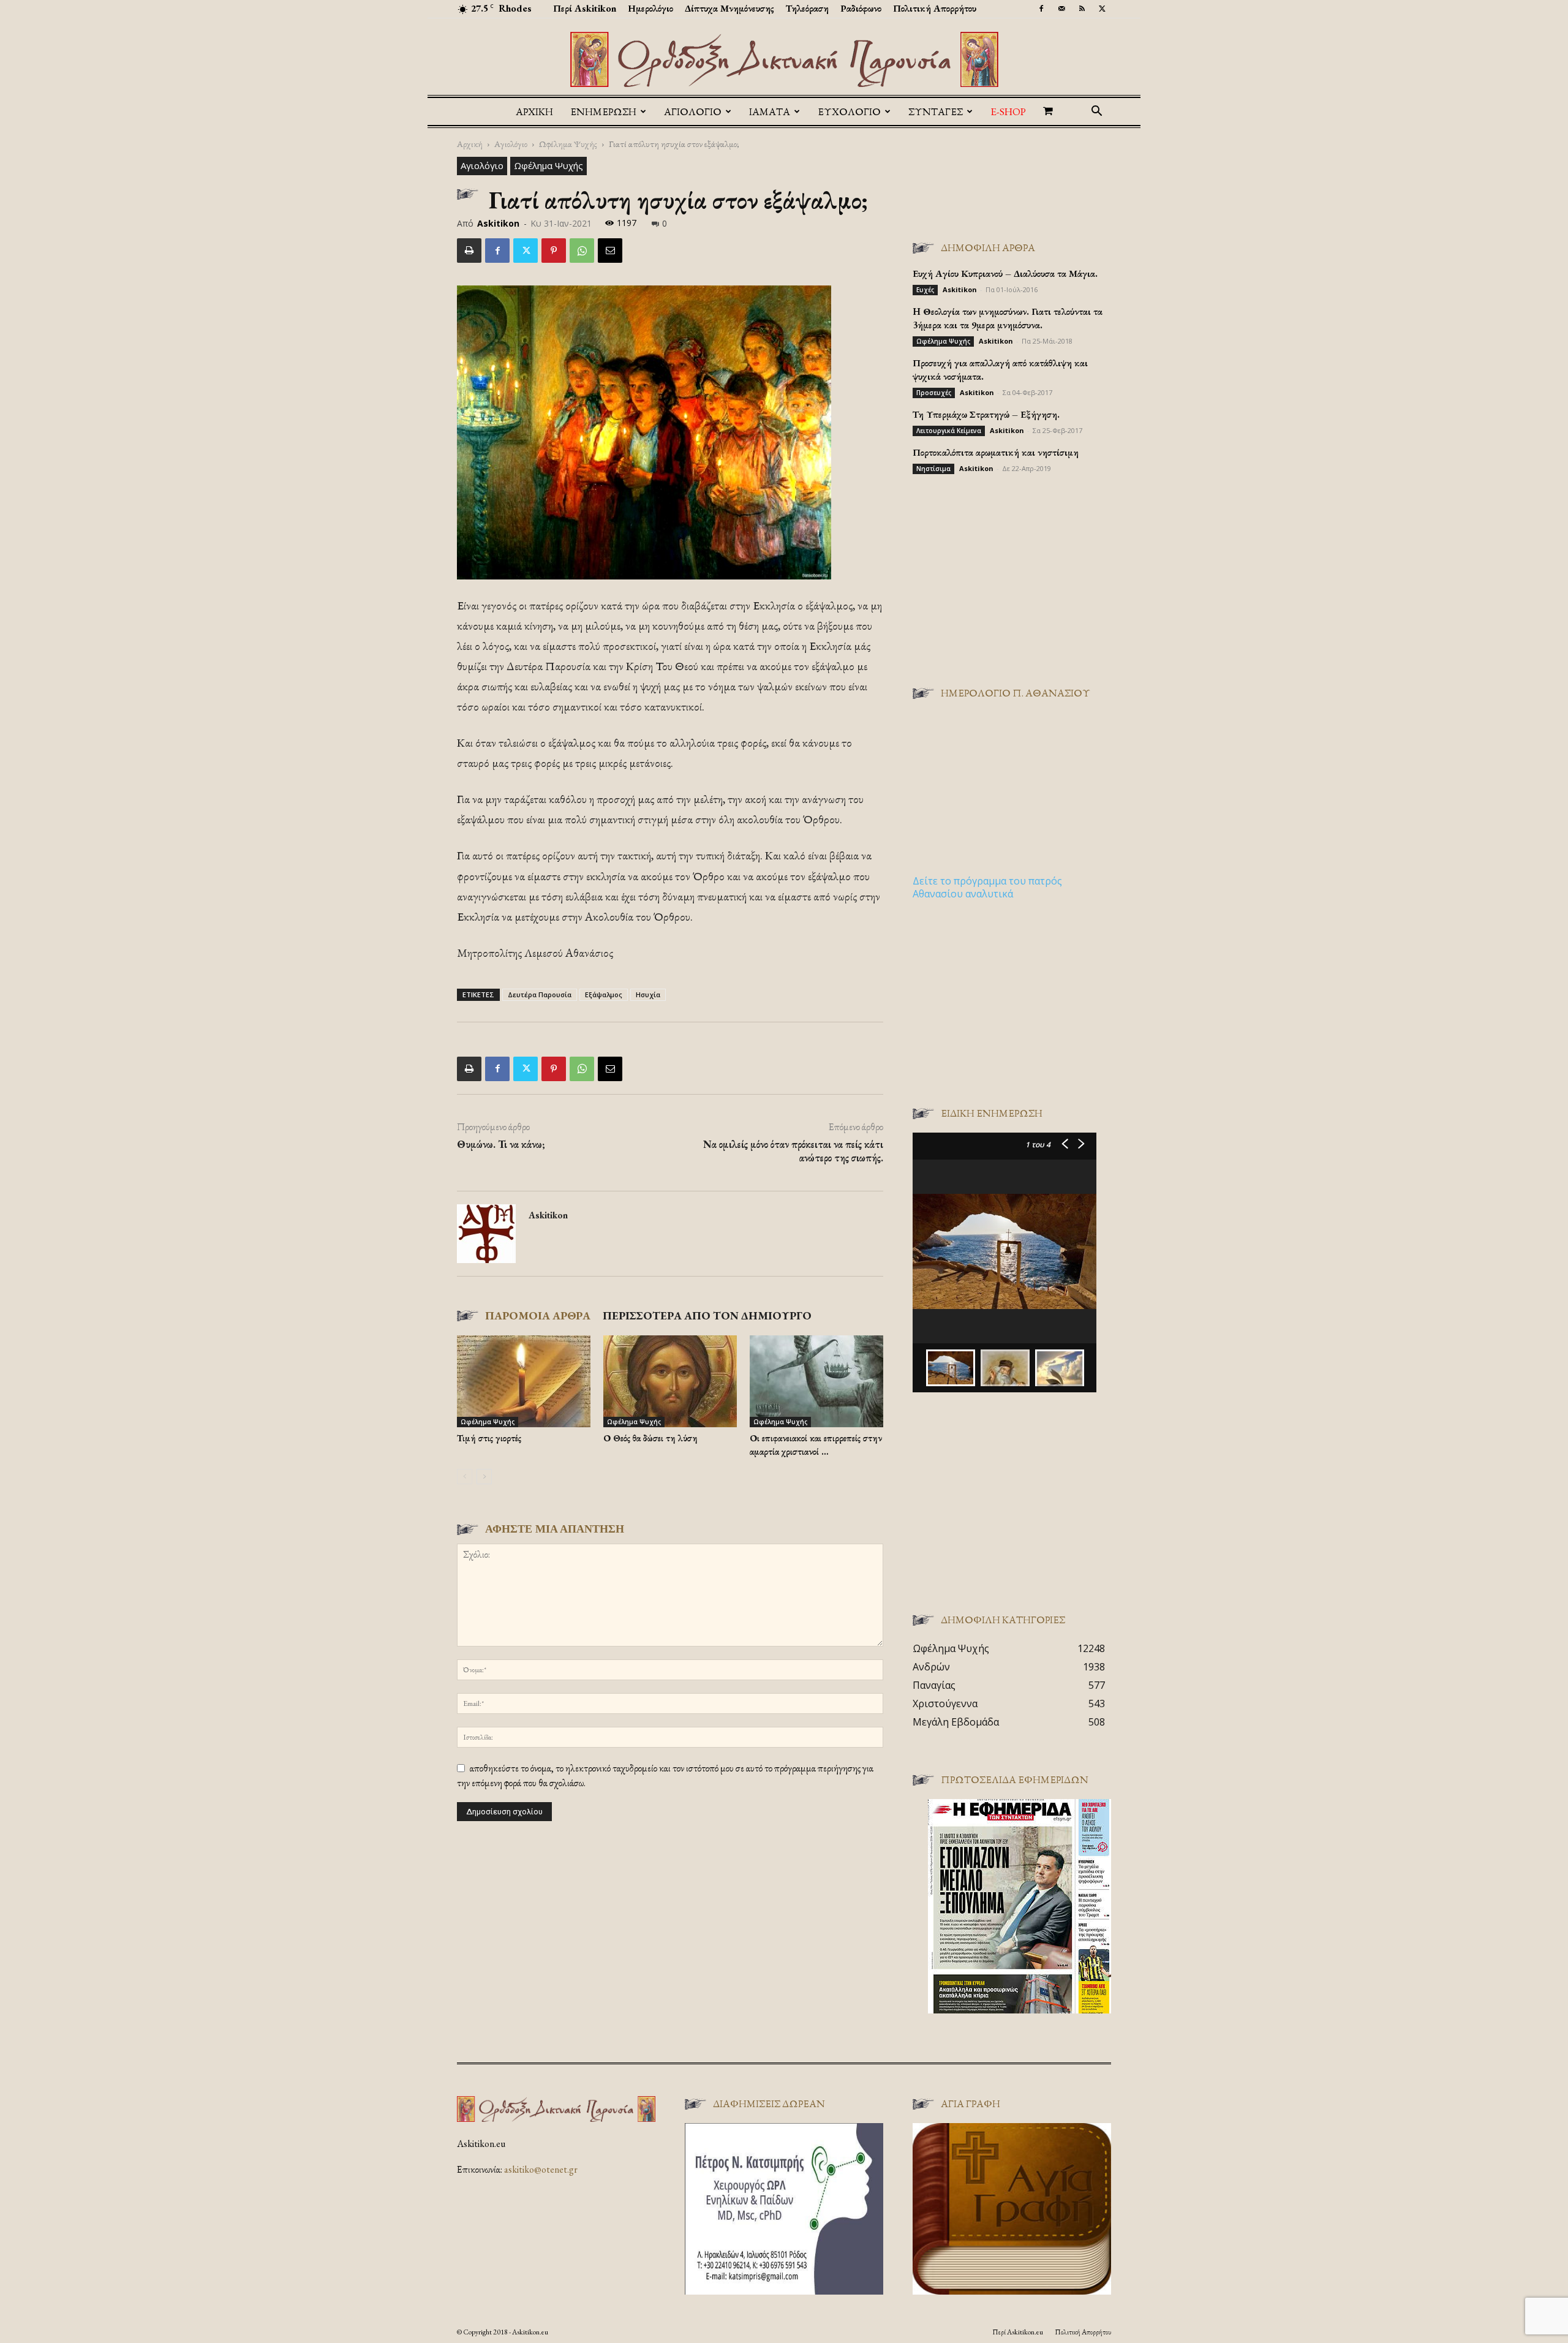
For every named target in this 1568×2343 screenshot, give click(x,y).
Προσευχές (934, 393)
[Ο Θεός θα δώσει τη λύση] (670, 1381)
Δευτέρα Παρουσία (540, 994)
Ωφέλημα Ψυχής (568, 144)
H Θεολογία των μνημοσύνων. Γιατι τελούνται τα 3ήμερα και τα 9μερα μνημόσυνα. (1008, 318)
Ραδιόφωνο (861, 8)
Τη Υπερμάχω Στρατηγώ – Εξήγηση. (986, 414)
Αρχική (534, 111)
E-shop (1008, 111)
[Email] (610, 251)
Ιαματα (770, 111)
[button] (1096, 112)
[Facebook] (1041, 9)
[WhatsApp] (582, 251)
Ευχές (925, 290)
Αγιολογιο (693, 111)
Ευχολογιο (849, 111)
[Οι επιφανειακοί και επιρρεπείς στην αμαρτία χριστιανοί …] (816, 1381)
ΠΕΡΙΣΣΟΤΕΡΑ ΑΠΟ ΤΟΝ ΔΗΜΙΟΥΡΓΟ (707, 1315)
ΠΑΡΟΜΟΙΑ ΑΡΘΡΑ (538, 1315)
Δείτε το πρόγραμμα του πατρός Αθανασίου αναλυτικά (987, 887)
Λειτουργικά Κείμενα (949, 431)
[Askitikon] (784, 59)
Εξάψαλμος (604, 994)
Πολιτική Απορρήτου (935, 8)
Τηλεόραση (807, 8)
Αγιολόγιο (511, 144)
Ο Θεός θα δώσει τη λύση (650, 1438)
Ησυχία (648, 994)
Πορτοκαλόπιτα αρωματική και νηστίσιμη (996, 452)
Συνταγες (936, 111)
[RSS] (1082, 9)
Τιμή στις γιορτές (489, 1438)
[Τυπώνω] (469, 251)
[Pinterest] (554, 251)
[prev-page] (465, 1477)
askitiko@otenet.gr (541, 2169)
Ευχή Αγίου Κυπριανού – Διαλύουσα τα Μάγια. (1005, 274)
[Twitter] (1102, 9)
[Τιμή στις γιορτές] (524, 1381)
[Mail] (1061, 9)
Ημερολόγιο (650, 8)
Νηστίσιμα (933, 469)
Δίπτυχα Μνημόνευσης (729, 8)
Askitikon (498, 223)
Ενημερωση (603, 111)
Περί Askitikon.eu (1018, 2332)
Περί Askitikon (585, 8)
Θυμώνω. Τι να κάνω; (501, 1144)
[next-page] (484, 1477)
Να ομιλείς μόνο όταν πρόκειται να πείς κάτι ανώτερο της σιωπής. (793, 1151)
